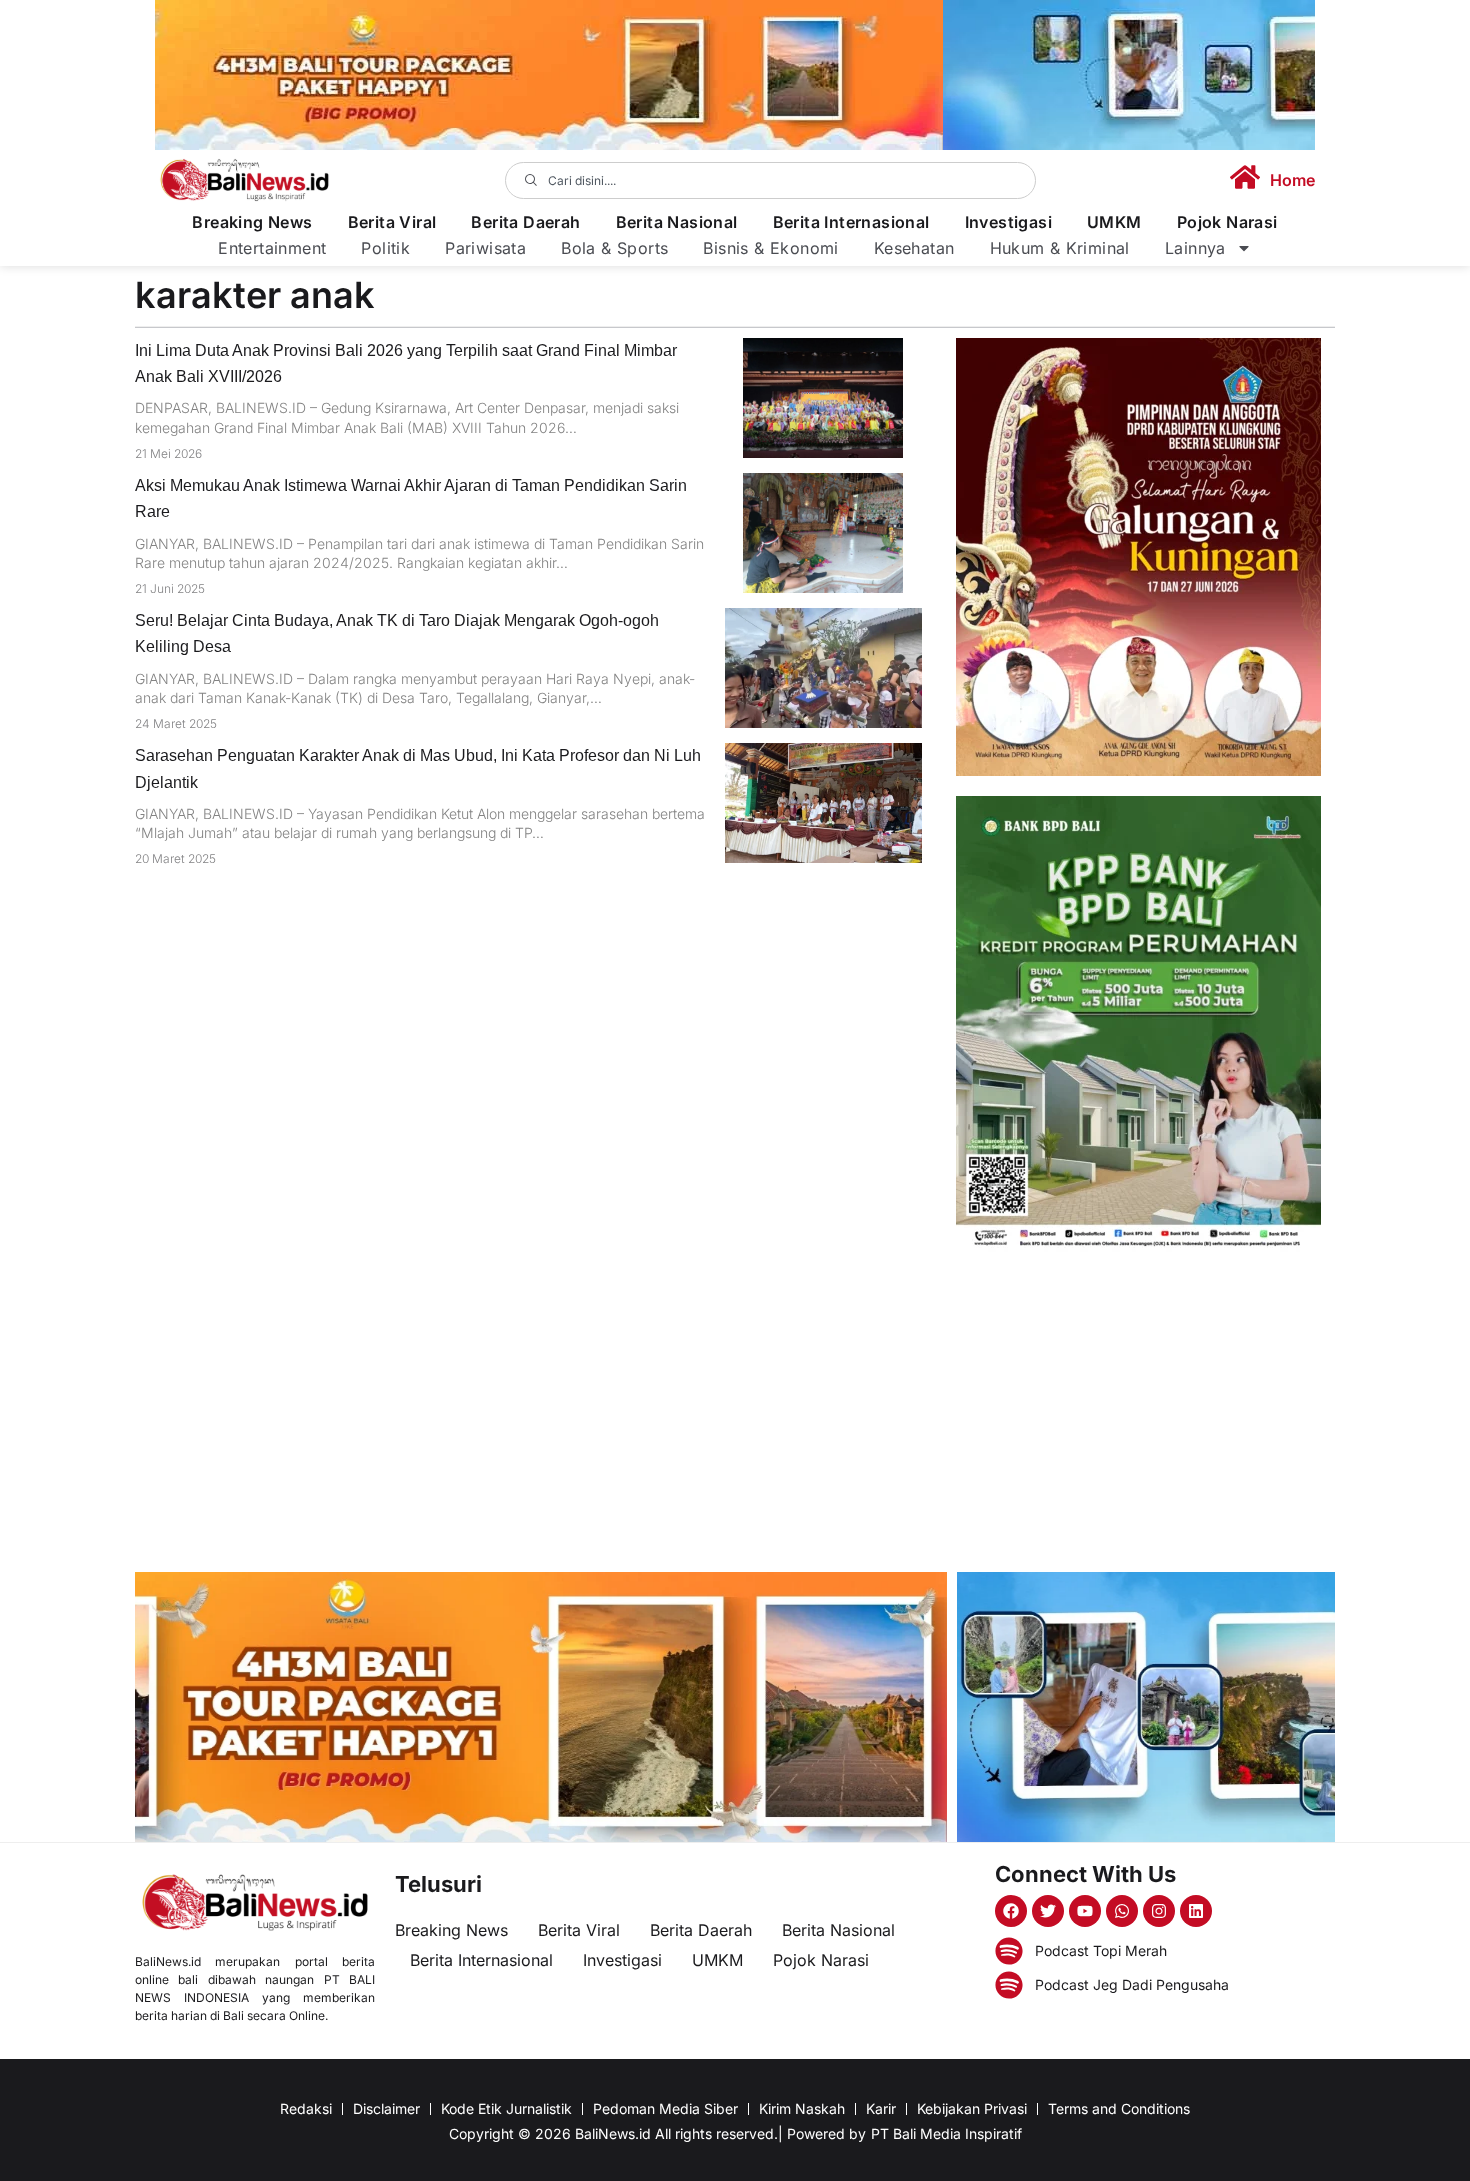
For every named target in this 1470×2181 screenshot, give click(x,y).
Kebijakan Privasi (972, 2108)
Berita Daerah (525, 222)
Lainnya (1195, 248)
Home (1292, 180)
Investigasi (1008, 222)
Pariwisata (485, 248)
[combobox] (771, 180)
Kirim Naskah (802, 2108)
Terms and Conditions (1119, 2108)
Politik (385, 248)
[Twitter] (1048, 1911)
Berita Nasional (677, 222)
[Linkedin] (1196, 1911)
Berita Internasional (851, 222)
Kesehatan (914, 248)
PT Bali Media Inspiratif (946, 2133)
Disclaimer (386, 2108)
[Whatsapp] (1122, 1911)
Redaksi (306, 2108)
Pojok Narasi (1227, 222)
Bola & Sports (614, 248)
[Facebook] (1011, 1911)
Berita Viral (392, 222)
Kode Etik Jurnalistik (506, 2108)
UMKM (1114, 222)
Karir (881, 2108)
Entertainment (272, 248)
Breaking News (252, 222)
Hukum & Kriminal (1060, 248)
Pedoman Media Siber (665, 2108)
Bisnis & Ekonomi (770, 248)
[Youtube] (1085, 1911)
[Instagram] (1159, 1911)
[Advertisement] (1138, 1412)
